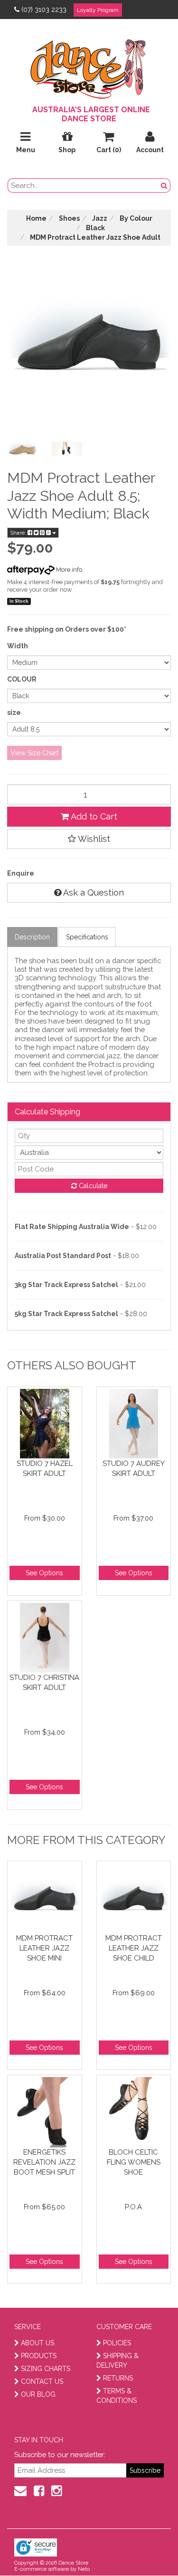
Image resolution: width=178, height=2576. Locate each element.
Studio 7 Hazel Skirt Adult (45, 1469)
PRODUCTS (39, 2356)
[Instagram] (56, 2491)
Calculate (92, 1186)
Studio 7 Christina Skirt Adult (44, 1683)
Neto (84, 2569)
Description (32, 937)
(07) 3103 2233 (44, 10)
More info (68, 570)
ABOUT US (37, 2343)
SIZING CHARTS (46, 2369)
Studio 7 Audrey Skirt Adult (134, 1469)
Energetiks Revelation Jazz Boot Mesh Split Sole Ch (44, 2162)
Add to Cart (93, 816)
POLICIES (117, 2343)
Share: (19, 533)
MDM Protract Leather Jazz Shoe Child (134, 1948)
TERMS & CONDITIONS (117, 2396)
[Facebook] (39, 2491)
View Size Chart (34, 753)
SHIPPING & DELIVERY (117, 2361)
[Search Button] (164, 185)
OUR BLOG (38, 2394)
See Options (44, 1573)
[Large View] (22, 449)
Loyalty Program (98, 10)
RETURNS (118, 2378)
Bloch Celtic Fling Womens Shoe (134, 2162)
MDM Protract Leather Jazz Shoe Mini (44, 1948)
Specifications (87, 937)
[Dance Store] (89, 67)
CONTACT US (42, 2381)
